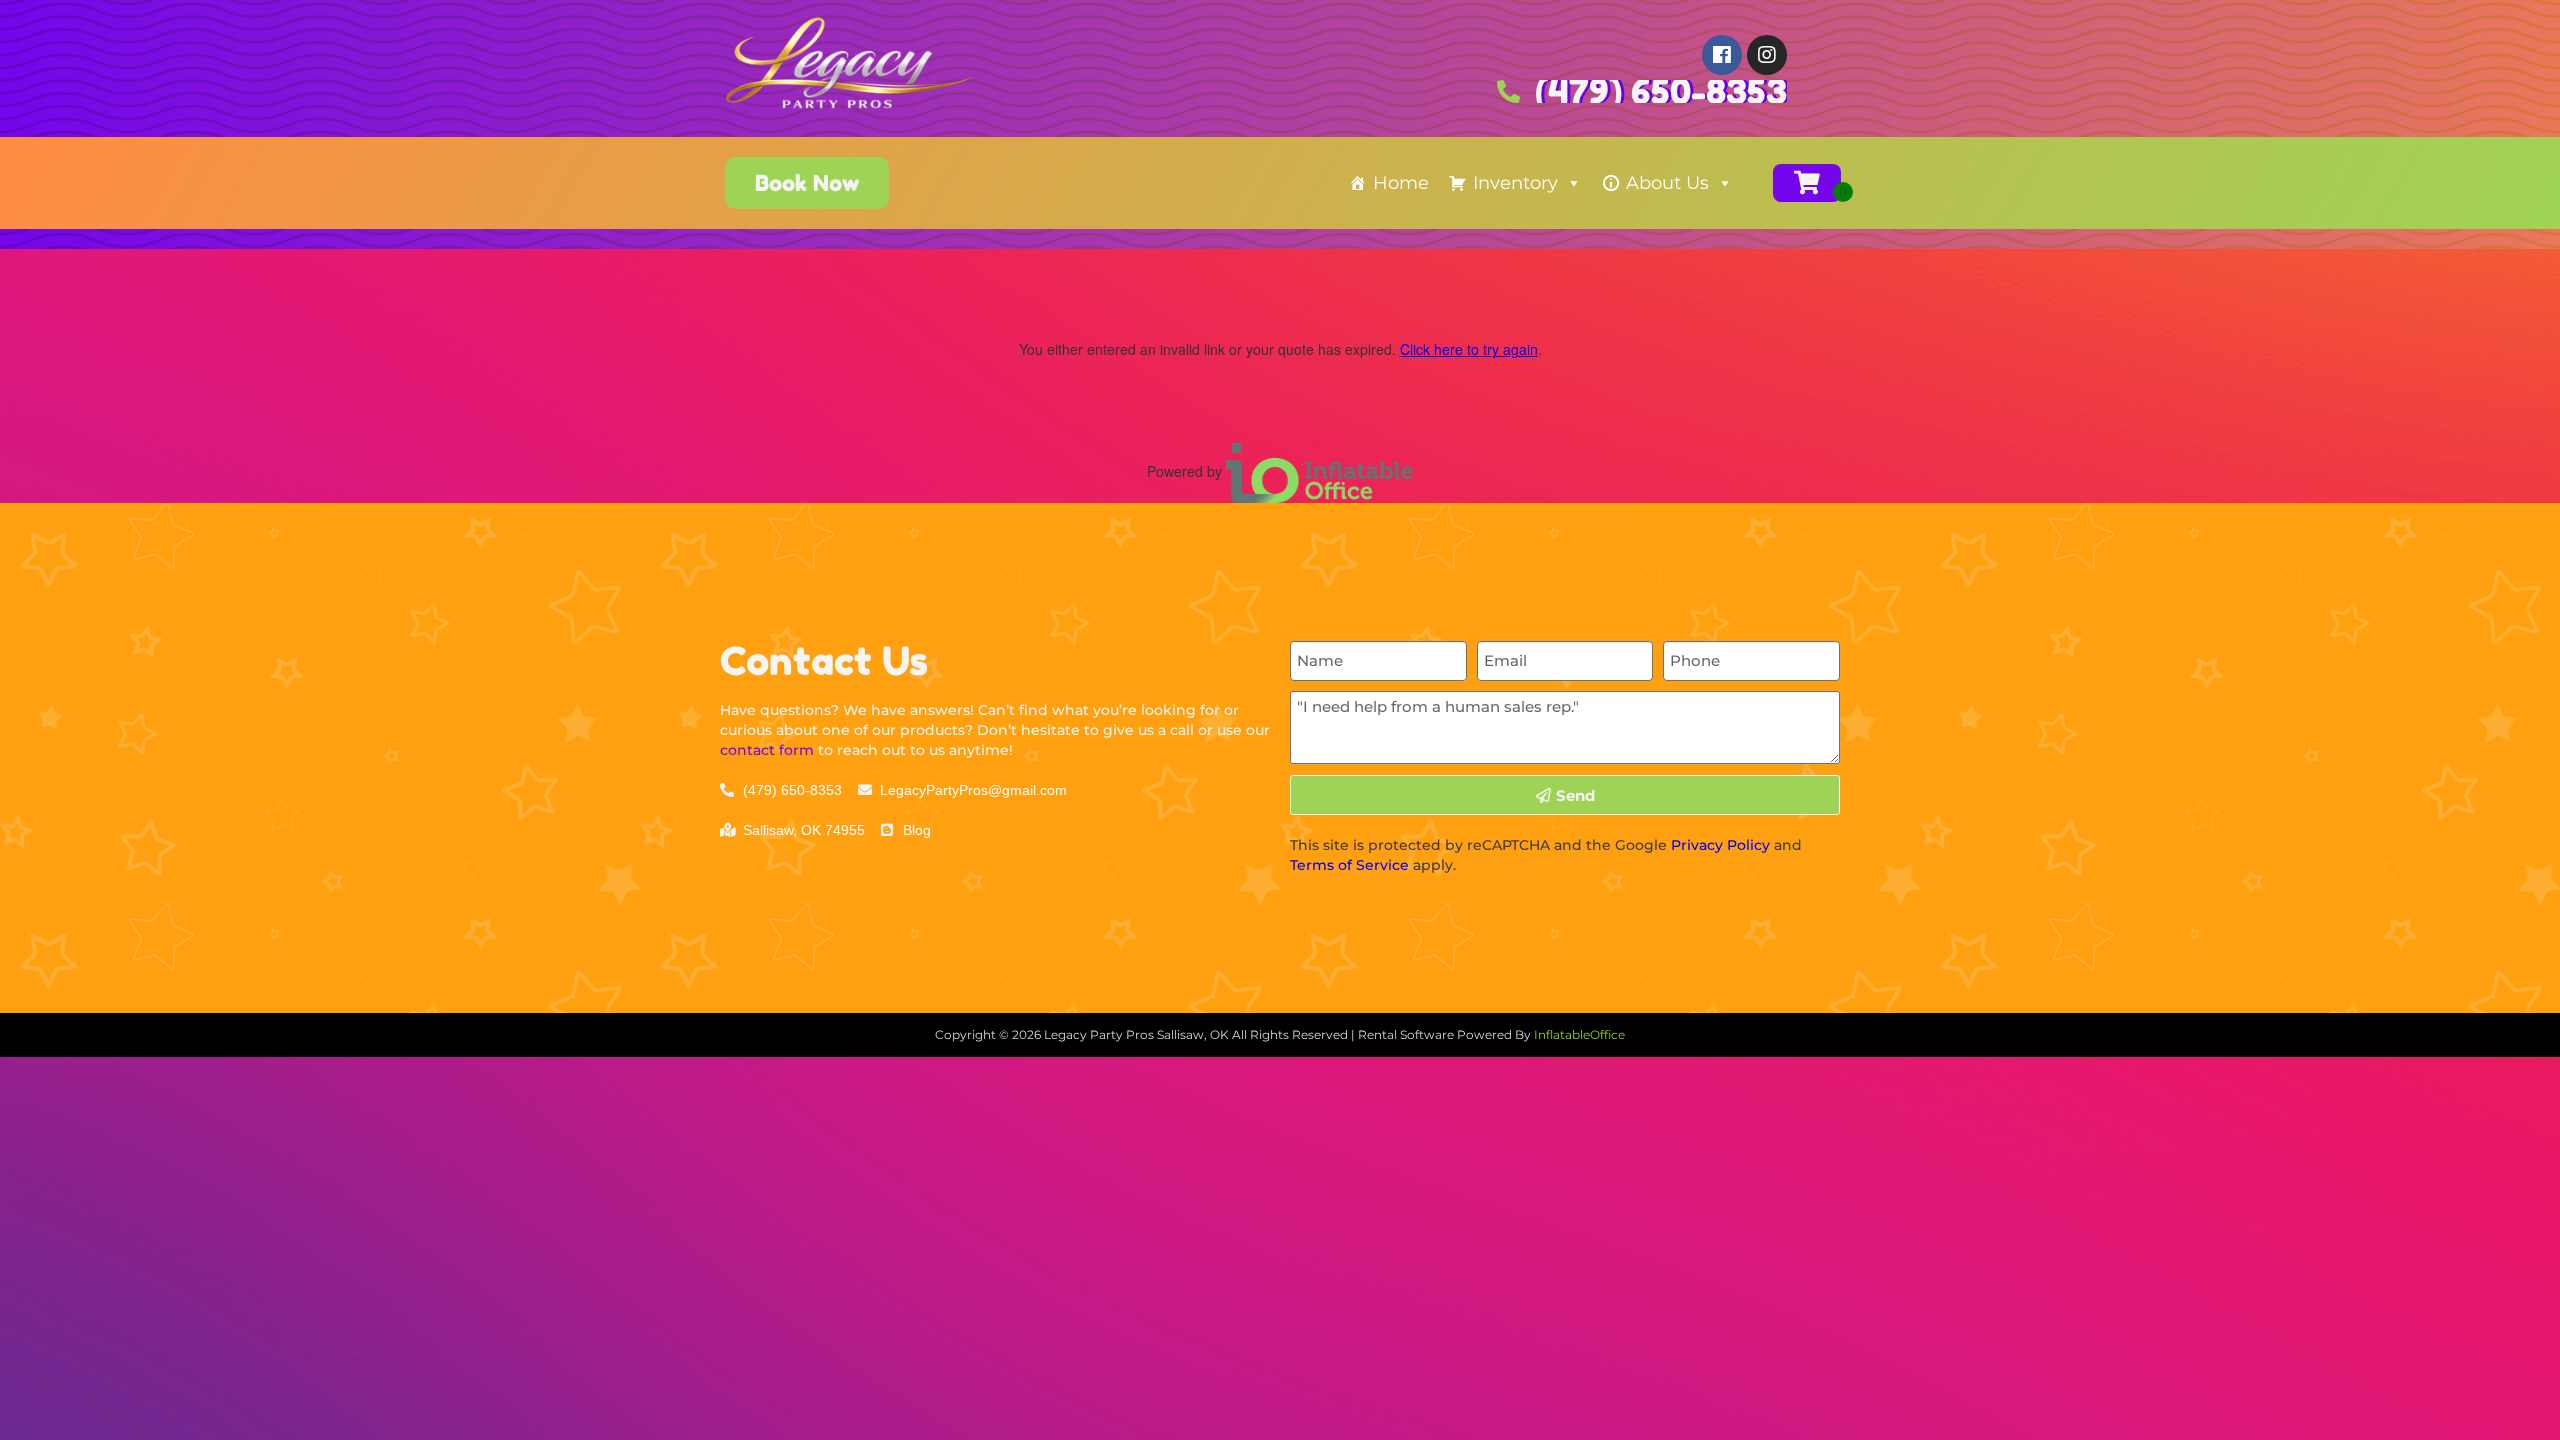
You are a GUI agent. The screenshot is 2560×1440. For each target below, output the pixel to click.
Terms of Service (1349, 865)
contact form (767, 750)
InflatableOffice (1579, 1034)
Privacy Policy (1720, 845)
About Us (1667, 183)
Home (1401, 183)
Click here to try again (1469, 349)
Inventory (1515, 183)
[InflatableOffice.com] (1320, 471)
